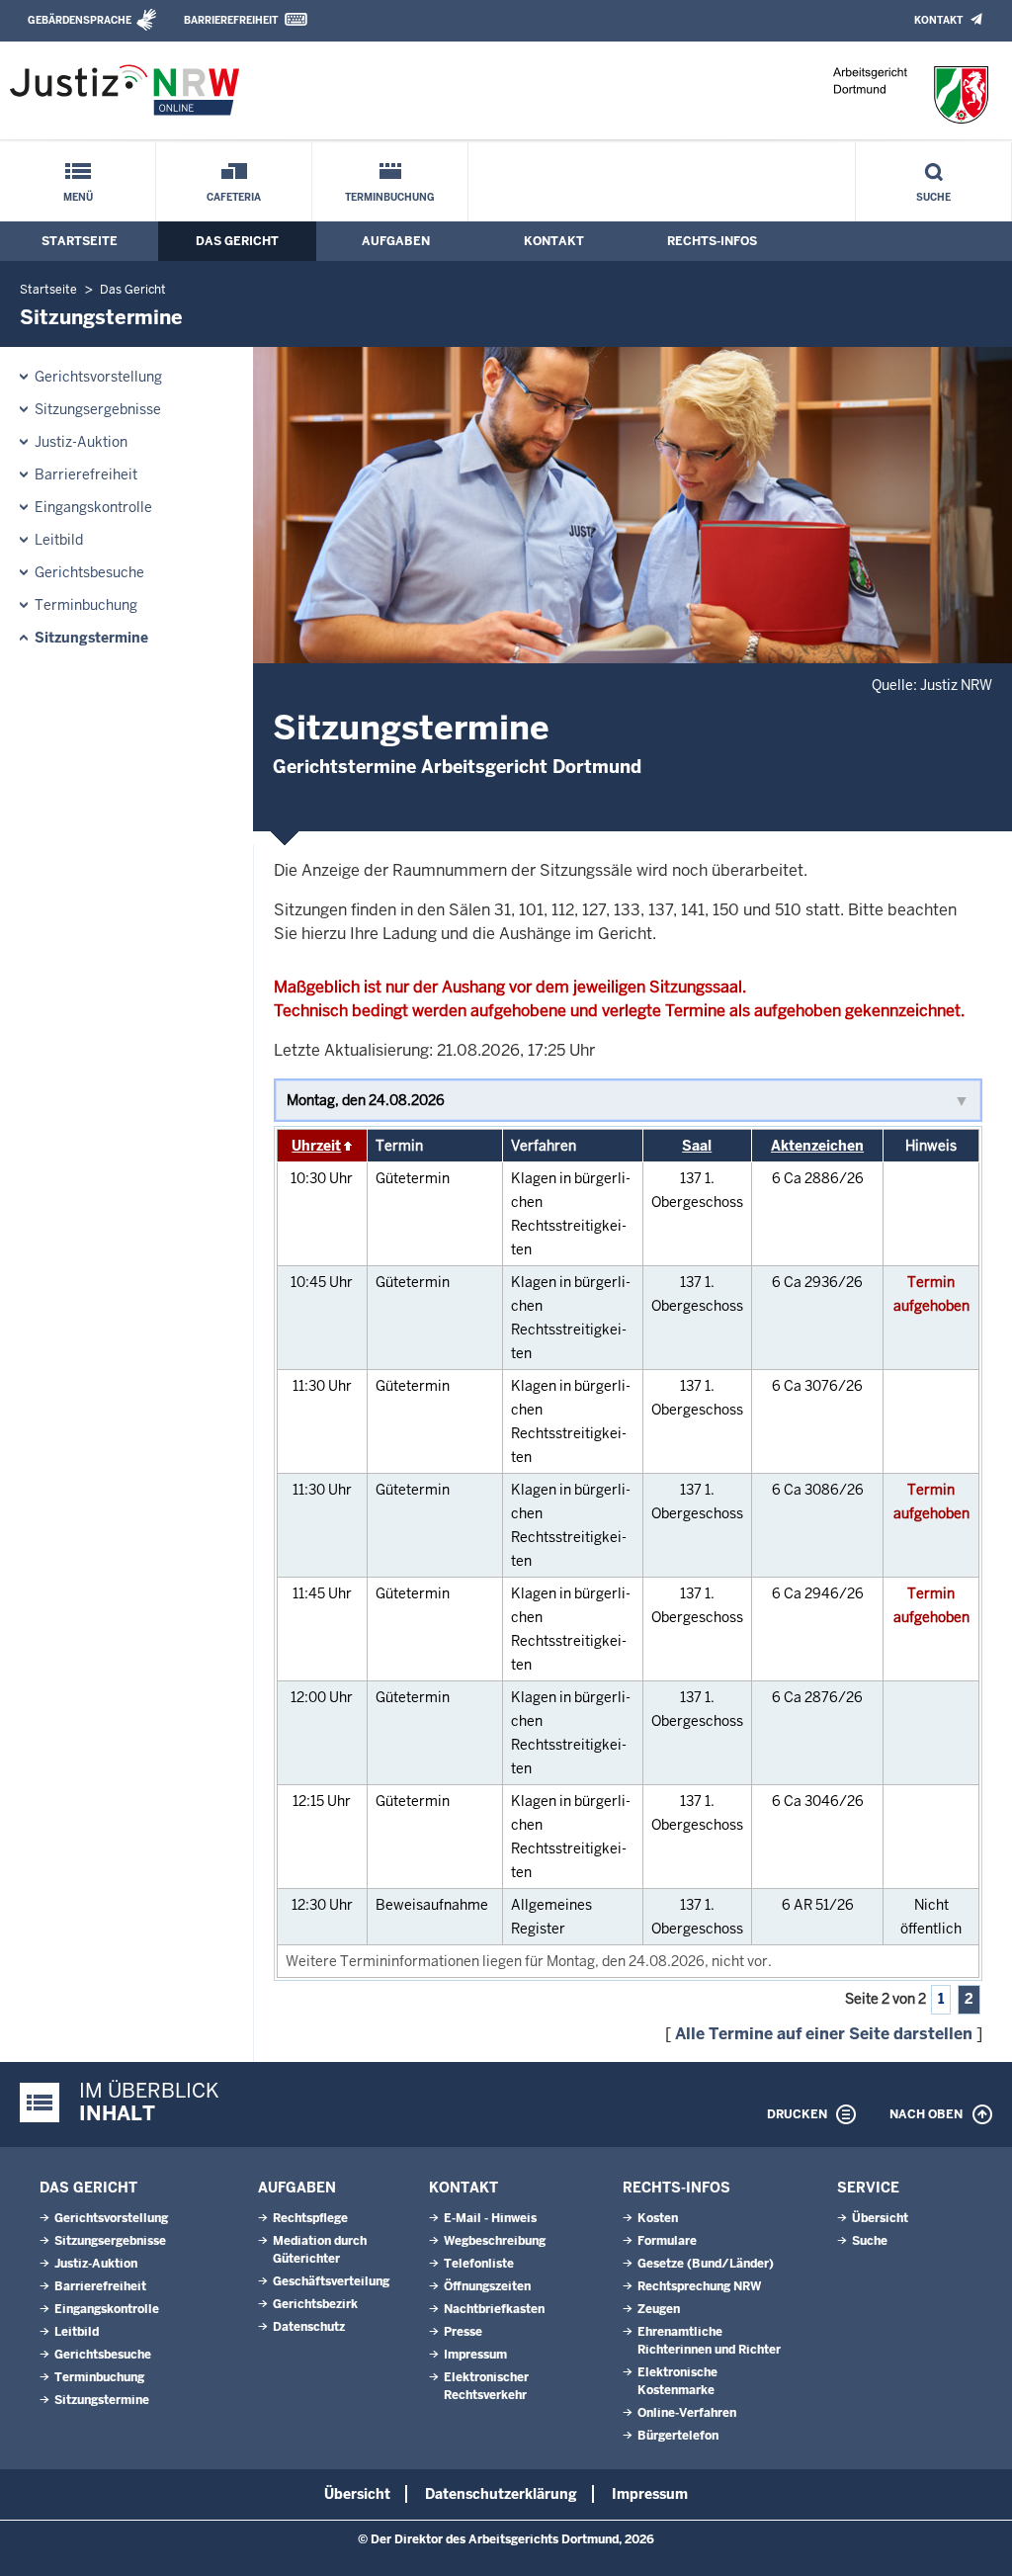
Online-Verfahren (687, 2413)
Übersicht (880, 2218)
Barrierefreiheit (231, 20)
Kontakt (938, 20)
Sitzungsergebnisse (98, 409)
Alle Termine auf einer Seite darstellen (824, 2034)
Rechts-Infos (712, 241)
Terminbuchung (390, 197)
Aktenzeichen (817, 1146)
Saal (697, 1146)
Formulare (667, 2241)
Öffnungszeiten (487, 2286)
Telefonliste (479, 2264)
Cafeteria (234, 197)
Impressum (475, 2355)
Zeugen (659, 2309)
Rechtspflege (310, 2218)
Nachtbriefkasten (494, 2309)
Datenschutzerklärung (501, 2494)
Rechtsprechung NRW (699, 2286)
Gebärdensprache (80, 20)
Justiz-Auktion (81, 442)
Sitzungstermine (91, 638)
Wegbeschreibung (495, 2241)
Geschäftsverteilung (331, 2281)
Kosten (658, 2218)
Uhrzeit (316, 1146)
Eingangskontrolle (93, 507)
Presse (463, 2332)
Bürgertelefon (678, 2436)
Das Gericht (237, 241)
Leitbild (59, 540)
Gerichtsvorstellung (98, 377)
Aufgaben (396, 241)
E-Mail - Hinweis (490, 2218)
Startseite (80, 241)
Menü (78, 197)
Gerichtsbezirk (315, 2304)
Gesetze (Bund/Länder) (706, 2264)
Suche (933, 197)
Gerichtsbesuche (89, 572)
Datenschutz (309, 2327)
